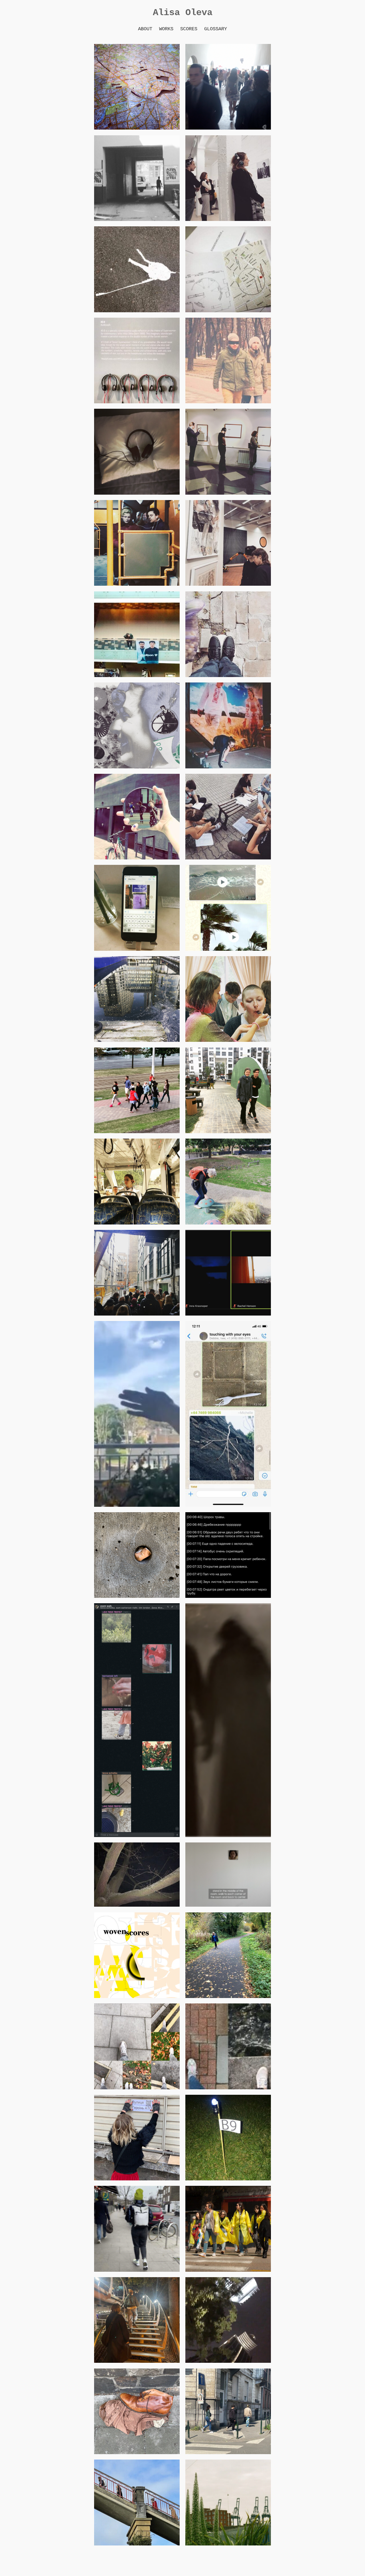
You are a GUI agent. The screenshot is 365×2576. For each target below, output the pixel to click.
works (166, 29)
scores (189, 29)
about (145, 29)
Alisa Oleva (183, 13)
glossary (216, 29)
